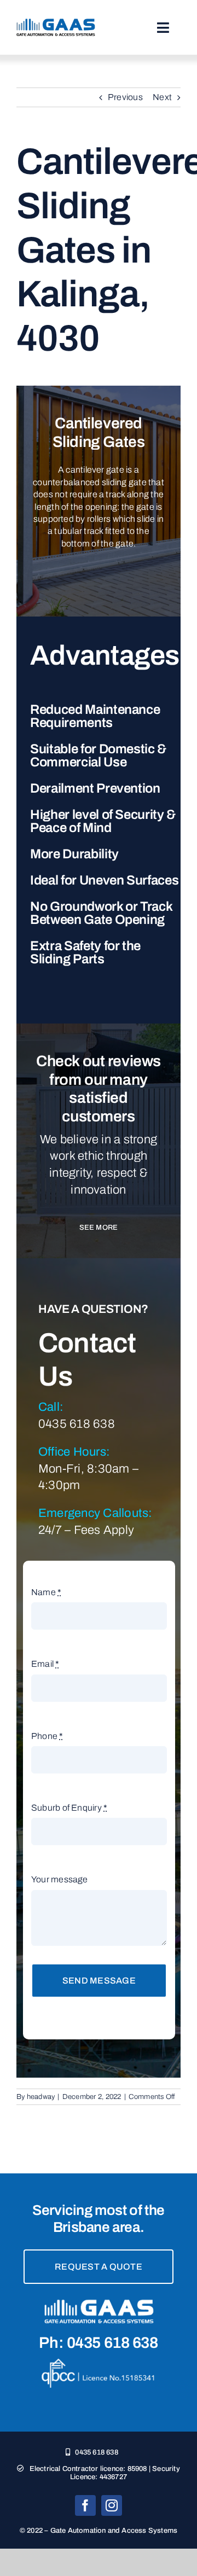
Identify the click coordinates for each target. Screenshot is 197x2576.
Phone (47, 1736)
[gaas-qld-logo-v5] (56, 23)
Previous (125, 97)
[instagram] (112, 2505)
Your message (60, 1879)
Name (46, 1592)
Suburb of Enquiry (69, 1808)
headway (41, 2097)
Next (162, 97)
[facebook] (85, 2505)
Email (45, 1664)
